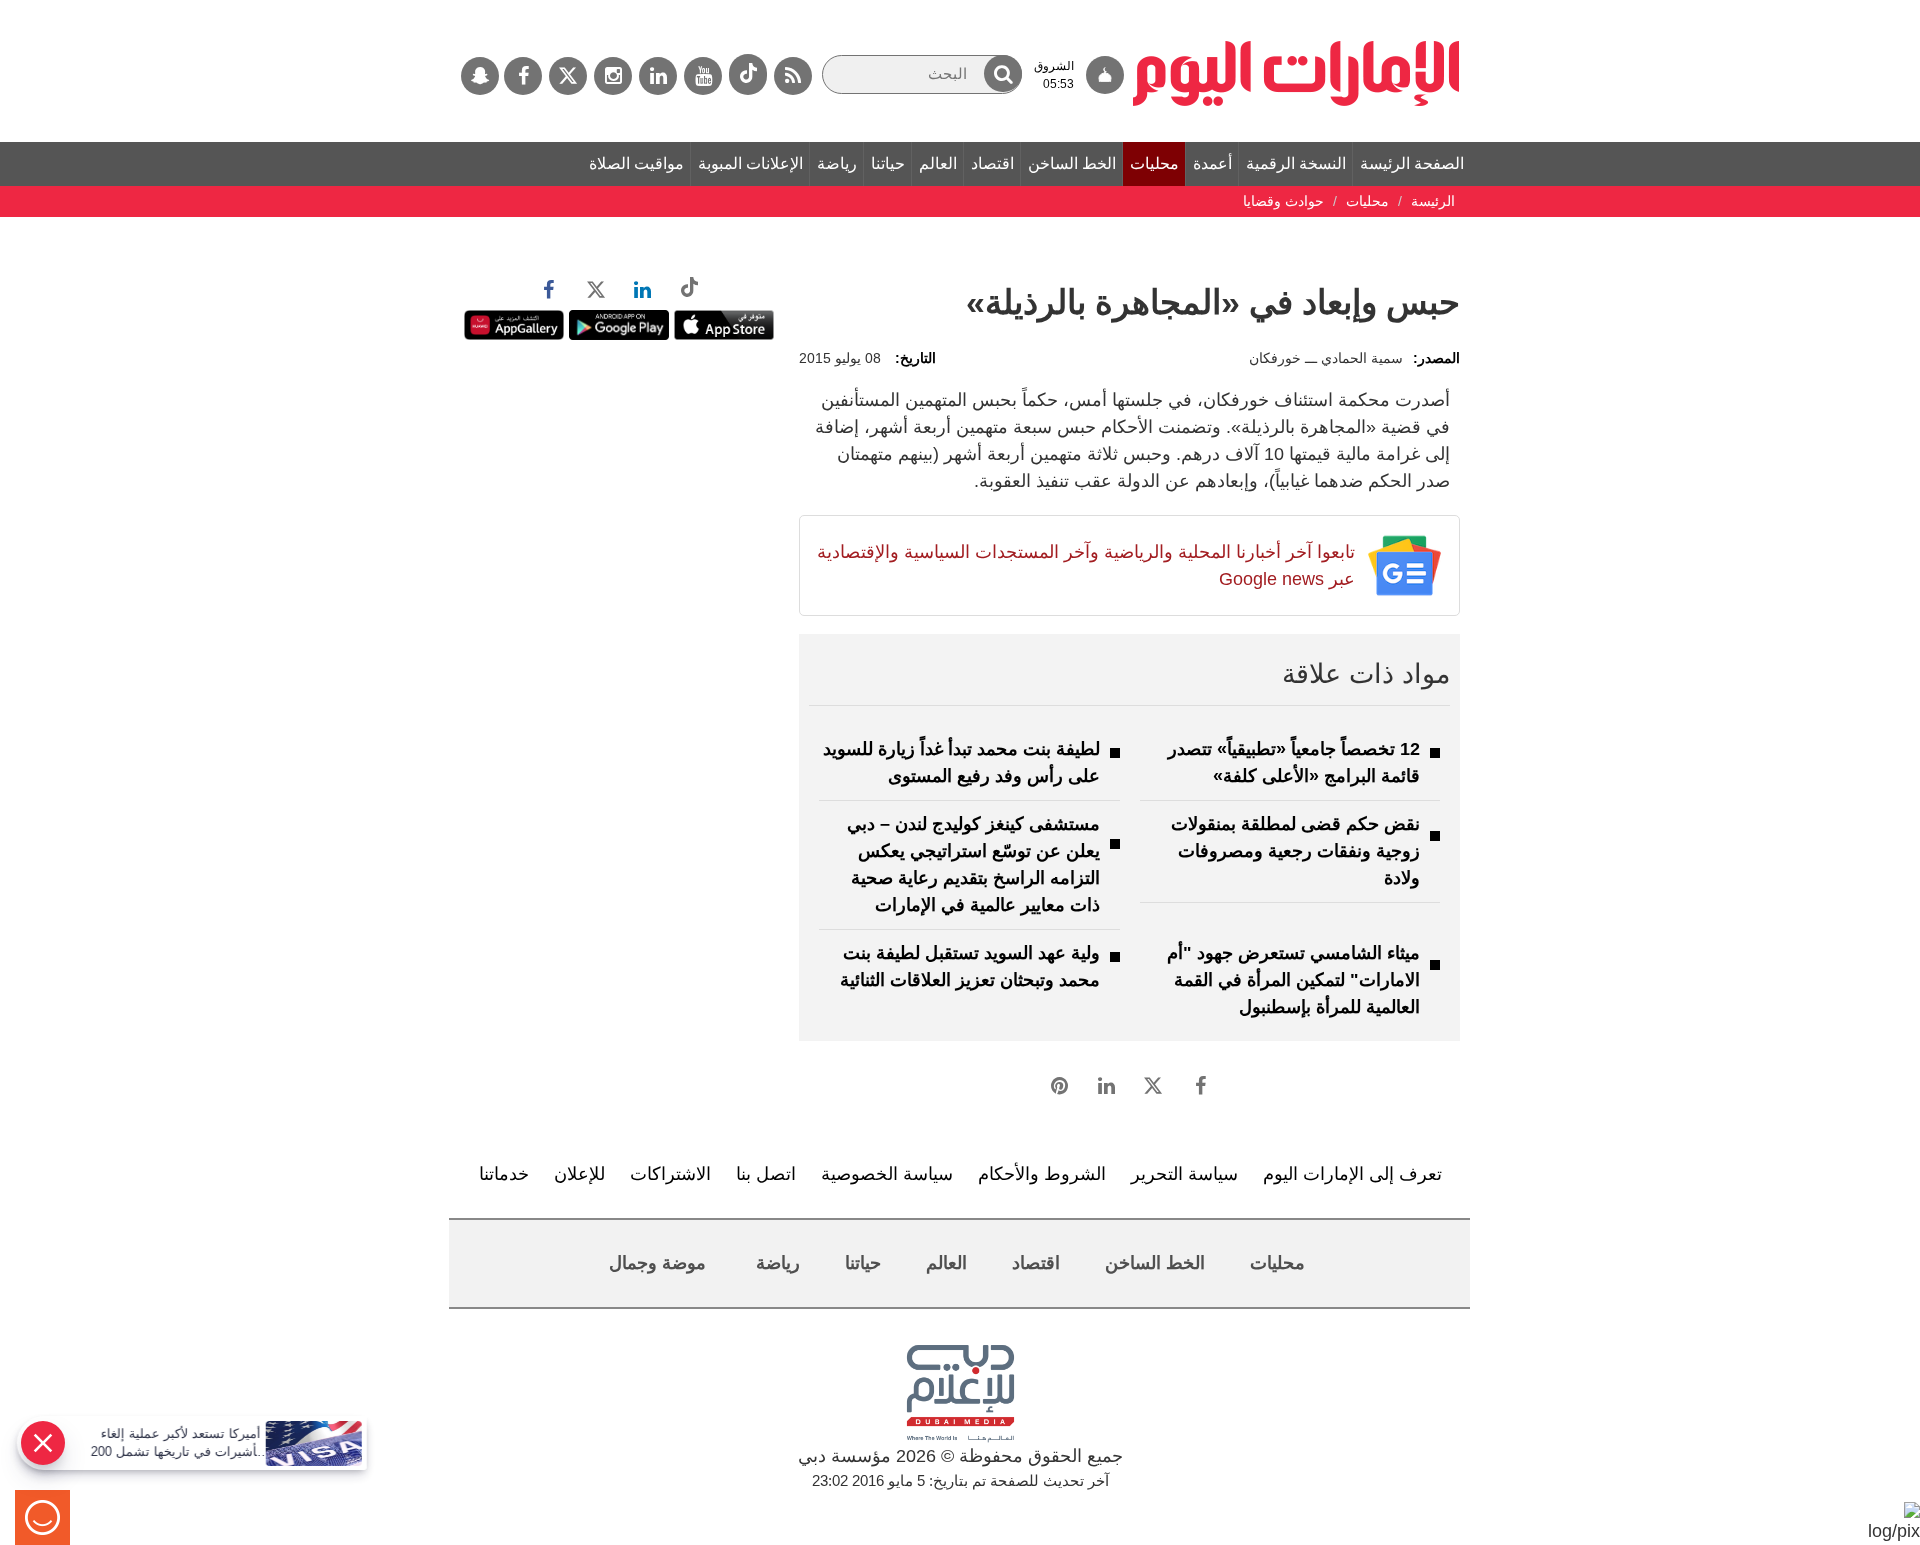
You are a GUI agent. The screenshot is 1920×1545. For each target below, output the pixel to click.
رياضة (837, 163)
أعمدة (1212, 163)
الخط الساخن (1072, 163)
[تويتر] (568, 76)
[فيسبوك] (523, 76)
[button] (1003, 73)
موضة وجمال (657, 1263)
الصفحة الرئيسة (1412, 163)
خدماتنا (504, 1174)
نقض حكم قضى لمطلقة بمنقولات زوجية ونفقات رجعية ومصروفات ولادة (1295, 851)
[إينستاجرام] (613, 76)
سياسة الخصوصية (887, 1174)
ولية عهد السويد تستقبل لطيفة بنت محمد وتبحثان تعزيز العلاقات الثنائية (970, 966)
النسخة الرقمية (1296, 163)
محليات (1154, 163)
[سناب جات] (480, 76)
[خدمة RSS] (793, 76)
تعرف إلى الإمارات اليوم (1352, 1174)
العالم (938, 163)
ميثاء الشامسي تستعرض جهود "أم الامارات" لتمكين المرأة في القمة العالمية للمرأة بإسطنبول (1293, 980)
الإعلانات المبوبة (750, 163)
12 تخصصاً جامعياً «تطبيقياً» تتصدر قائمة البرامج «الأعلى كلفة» (1294, 762)
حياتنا (888, 163)
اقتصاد (992, 163)
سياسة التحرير (1184, 1174)
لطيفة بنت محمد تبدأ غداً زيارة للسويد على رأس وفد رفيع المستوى (961, 762)
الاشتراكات (670, 1174)
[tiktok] (748, 74)
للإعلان (579, 1174)
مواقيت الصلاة (636, 163)
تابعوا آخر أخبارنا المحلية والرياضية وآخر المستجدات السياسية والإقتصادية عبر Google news (1085, 565)
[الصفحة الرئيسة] (1296, 10)
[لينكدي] (658, 76)
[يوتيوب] (703, 76)
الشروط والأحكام (1042, 1174)
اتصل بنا (766, 1174)
